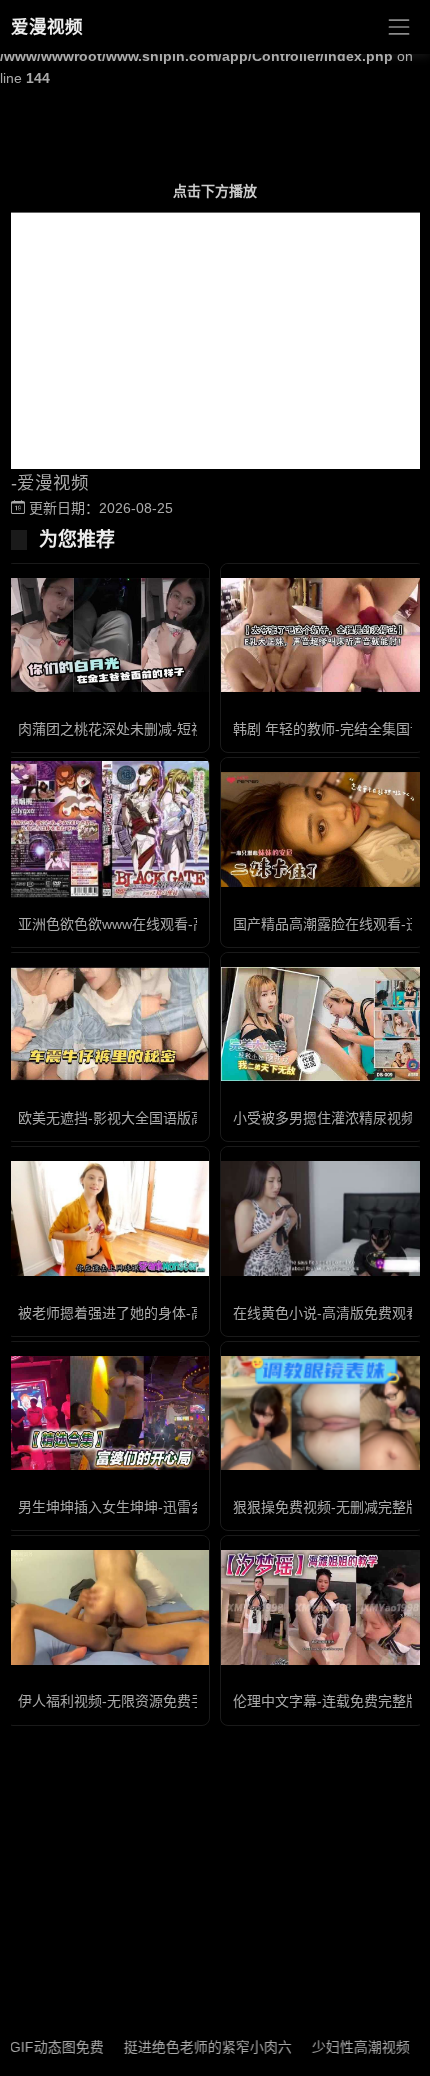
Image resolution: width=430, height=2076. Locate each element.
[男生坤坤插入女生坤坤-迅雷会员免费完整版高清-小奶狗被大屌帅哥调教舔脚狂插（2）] (107, 1413)
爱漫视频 (47, 27)
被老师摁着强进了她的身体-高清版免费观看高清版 (174, 1313)
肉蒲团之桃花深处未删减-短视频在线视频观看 (160, 729)
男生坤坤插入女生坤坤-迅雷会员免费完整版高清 (167, 1507)
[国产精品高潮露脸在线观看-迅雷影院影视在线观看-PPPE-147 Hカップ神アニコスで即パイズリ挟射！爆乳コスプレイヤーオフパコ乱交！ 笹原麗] (322, 829)
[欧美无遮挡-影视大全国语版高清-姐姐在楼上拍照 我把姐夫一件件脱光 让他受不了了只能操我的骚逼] (107, 1024)
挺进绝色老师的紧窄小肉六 (187, 2047)
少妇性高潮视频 (340, 2047)
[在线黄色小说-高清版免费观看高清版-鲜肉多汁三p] (322, 1218)
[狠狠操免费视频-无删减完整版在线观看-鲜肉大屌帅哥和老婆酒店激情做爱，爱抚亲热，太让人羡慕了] (322, 1413)
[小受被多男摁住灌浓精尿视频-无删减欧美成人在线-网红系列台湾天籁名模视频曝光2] (322, 1024)
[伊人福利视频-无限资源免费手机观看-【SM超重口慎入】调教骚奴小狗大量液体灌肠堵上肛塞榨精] (107, 1607)
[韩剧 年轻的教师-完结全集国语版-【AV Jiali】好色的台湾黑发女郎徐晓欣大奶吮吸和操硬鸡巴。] (322, 635)
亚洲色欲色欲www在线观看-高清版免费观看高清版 (175, 924)
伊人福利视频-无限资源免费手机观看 (132, 1701)
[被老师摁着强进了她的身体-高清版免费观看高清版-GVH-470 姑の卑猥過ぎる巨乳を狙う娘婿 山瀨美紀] (107, 1218)
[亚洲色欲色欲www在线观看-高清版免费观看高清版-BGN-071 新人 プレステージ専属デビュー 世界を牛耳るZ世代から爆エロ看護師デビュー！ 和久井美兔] (107, 829)
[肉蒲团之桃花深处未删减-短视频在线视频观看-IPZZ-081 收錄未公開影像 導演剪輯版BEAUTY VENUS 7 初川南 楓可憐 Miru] (107, 635)
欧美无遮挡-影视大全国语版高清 (118, 1118)
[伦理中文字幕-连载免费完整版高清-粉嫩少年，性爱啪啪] (322, 1607)
